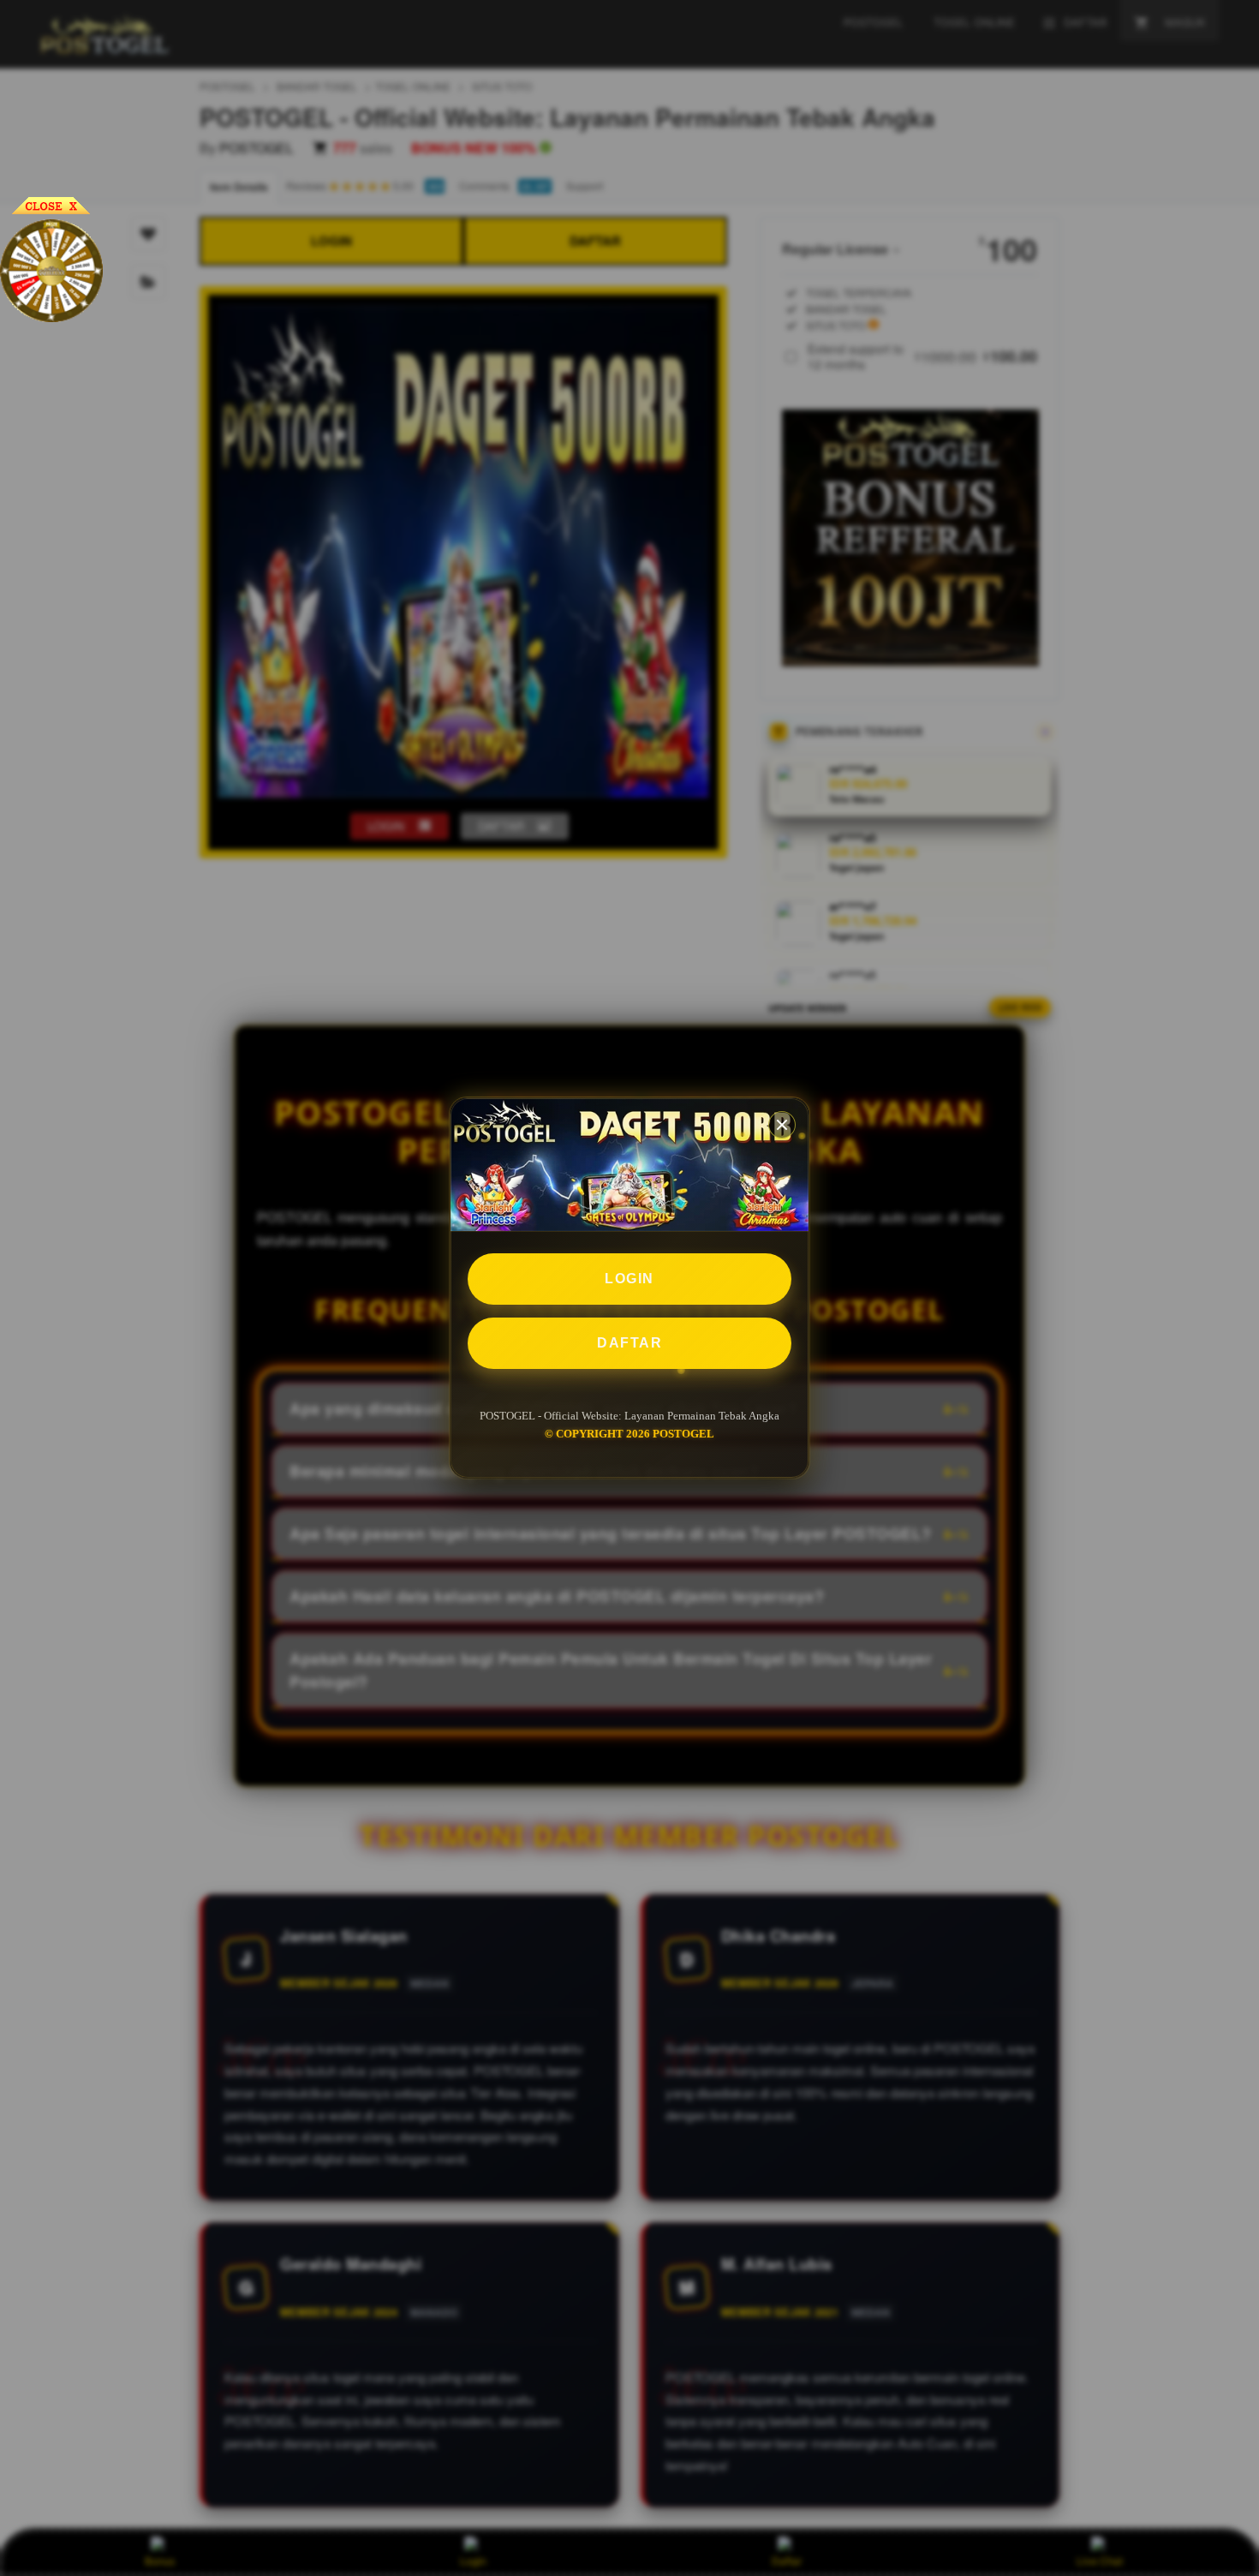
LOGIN (629, 1279)
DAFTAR (629, 1343)
